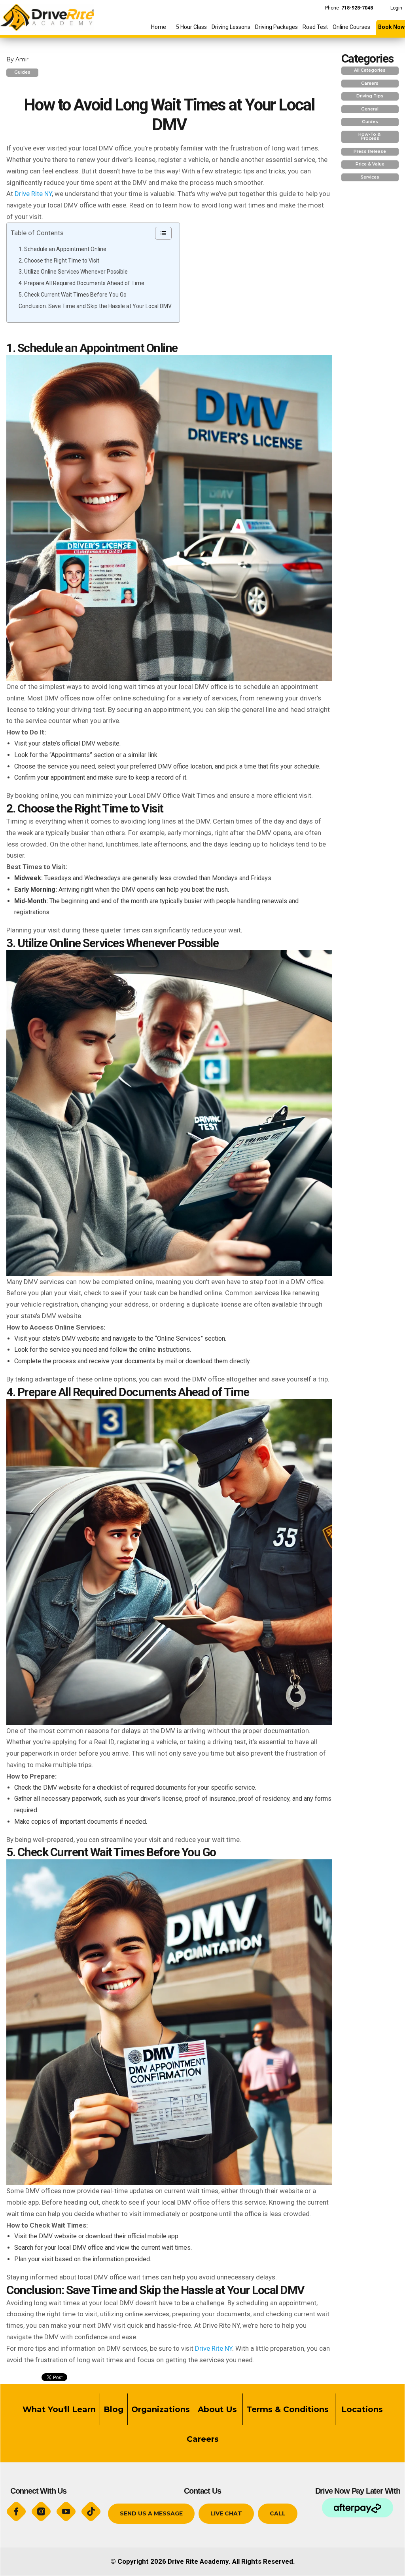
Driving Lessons (231, 27)
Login (396, 8)
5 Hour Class (191, 27)
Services (370, 177)
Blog (114, 2409)
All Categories (370, 70)
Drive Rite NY (33, 194)
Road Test (315, 27)
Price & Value (370, 164)
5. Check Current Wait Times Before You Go (73, 295)
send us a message (151, 2513)
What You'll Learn (59, 2409)
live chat (226, 2513)
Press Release (370, 151)
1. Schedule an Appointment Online (62, 249)
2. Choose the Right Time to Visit (59, 261)
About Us (217, 2409)
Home (159, 27)
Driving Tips (370, 96)
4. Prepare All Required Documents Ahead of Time (81, 283)
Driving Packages (276, 27)
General (370, 109)
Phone (349, 8)
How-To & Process (370, 137)
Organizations (161, 2409)
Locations (361, 2409)
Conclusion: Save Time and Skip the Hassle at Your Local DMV (95, 306)
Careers (370, 83)
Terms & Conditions (289, 2409)
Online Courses (351, 27)
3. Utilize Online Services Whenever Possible (73, 272)
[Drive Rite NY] (47, 15)
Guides (22, 72)
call (278, 2513)
